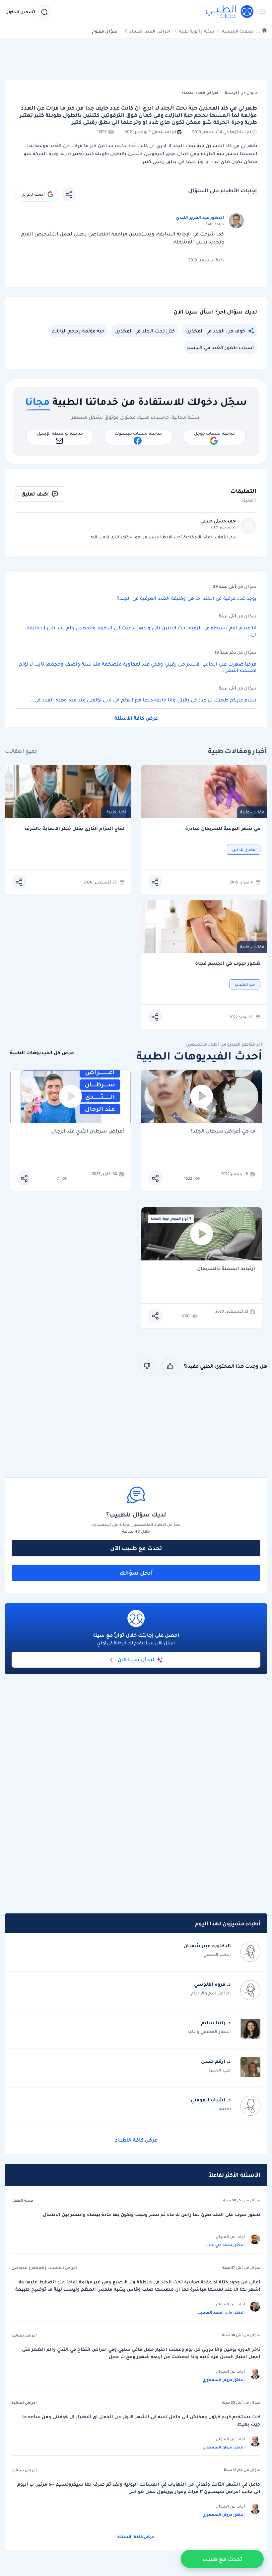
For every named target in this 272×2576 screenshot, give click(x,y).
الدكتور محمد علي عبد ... (224, 2245)
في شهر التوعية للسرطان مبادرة (223, 828)
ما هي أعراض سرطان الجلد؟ (223, 1131)
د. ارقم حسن (216, 2061)
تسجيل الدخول (20, 12)
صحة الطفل (22, 2200)
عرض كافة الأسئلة (136, 718)
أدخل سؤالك (136, 1573)
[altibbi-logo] (230, 12)
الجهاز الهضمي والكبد (209, 2031)
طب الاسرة (220, 2070)
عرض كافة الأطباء (136, 2140)
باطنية (225, 2109)
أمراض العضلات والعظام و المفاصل (44, 2268)
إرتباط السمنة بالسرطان (226, 1269)
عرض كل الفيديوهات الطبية (42, 1053)
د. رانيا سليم (216, 2023)
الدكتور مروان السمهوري (224, 2380)
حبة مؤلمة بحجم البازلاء (78, 331)
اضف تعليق (35, 494)
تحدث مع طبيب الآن (136, 1548)
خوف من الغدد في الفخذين (215, 331)
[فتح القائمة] (261, 12)
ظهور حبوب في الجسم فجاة (228, 963)
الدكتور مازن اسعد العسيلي (221, 2312)
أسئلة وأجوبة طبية (197, 31)
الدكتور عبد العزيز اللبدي (200, 217)
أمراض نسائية (24, 2335)
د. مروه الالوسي (212, 1984)
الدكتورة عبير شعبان (207, 1946)
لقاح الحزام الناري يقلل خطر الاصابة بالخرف (74, 828)
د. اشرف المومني (211, 2100)
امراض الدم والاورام (211, 1993)
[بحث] (44, 12)
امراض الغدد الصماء (150, 31)
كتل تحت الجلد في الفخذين (145, 331)
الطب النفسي (217, 1954)
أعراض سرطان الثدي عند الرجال (88, 1131)
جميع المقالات (21, 751)
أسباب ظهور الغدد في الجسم (220, 347)
